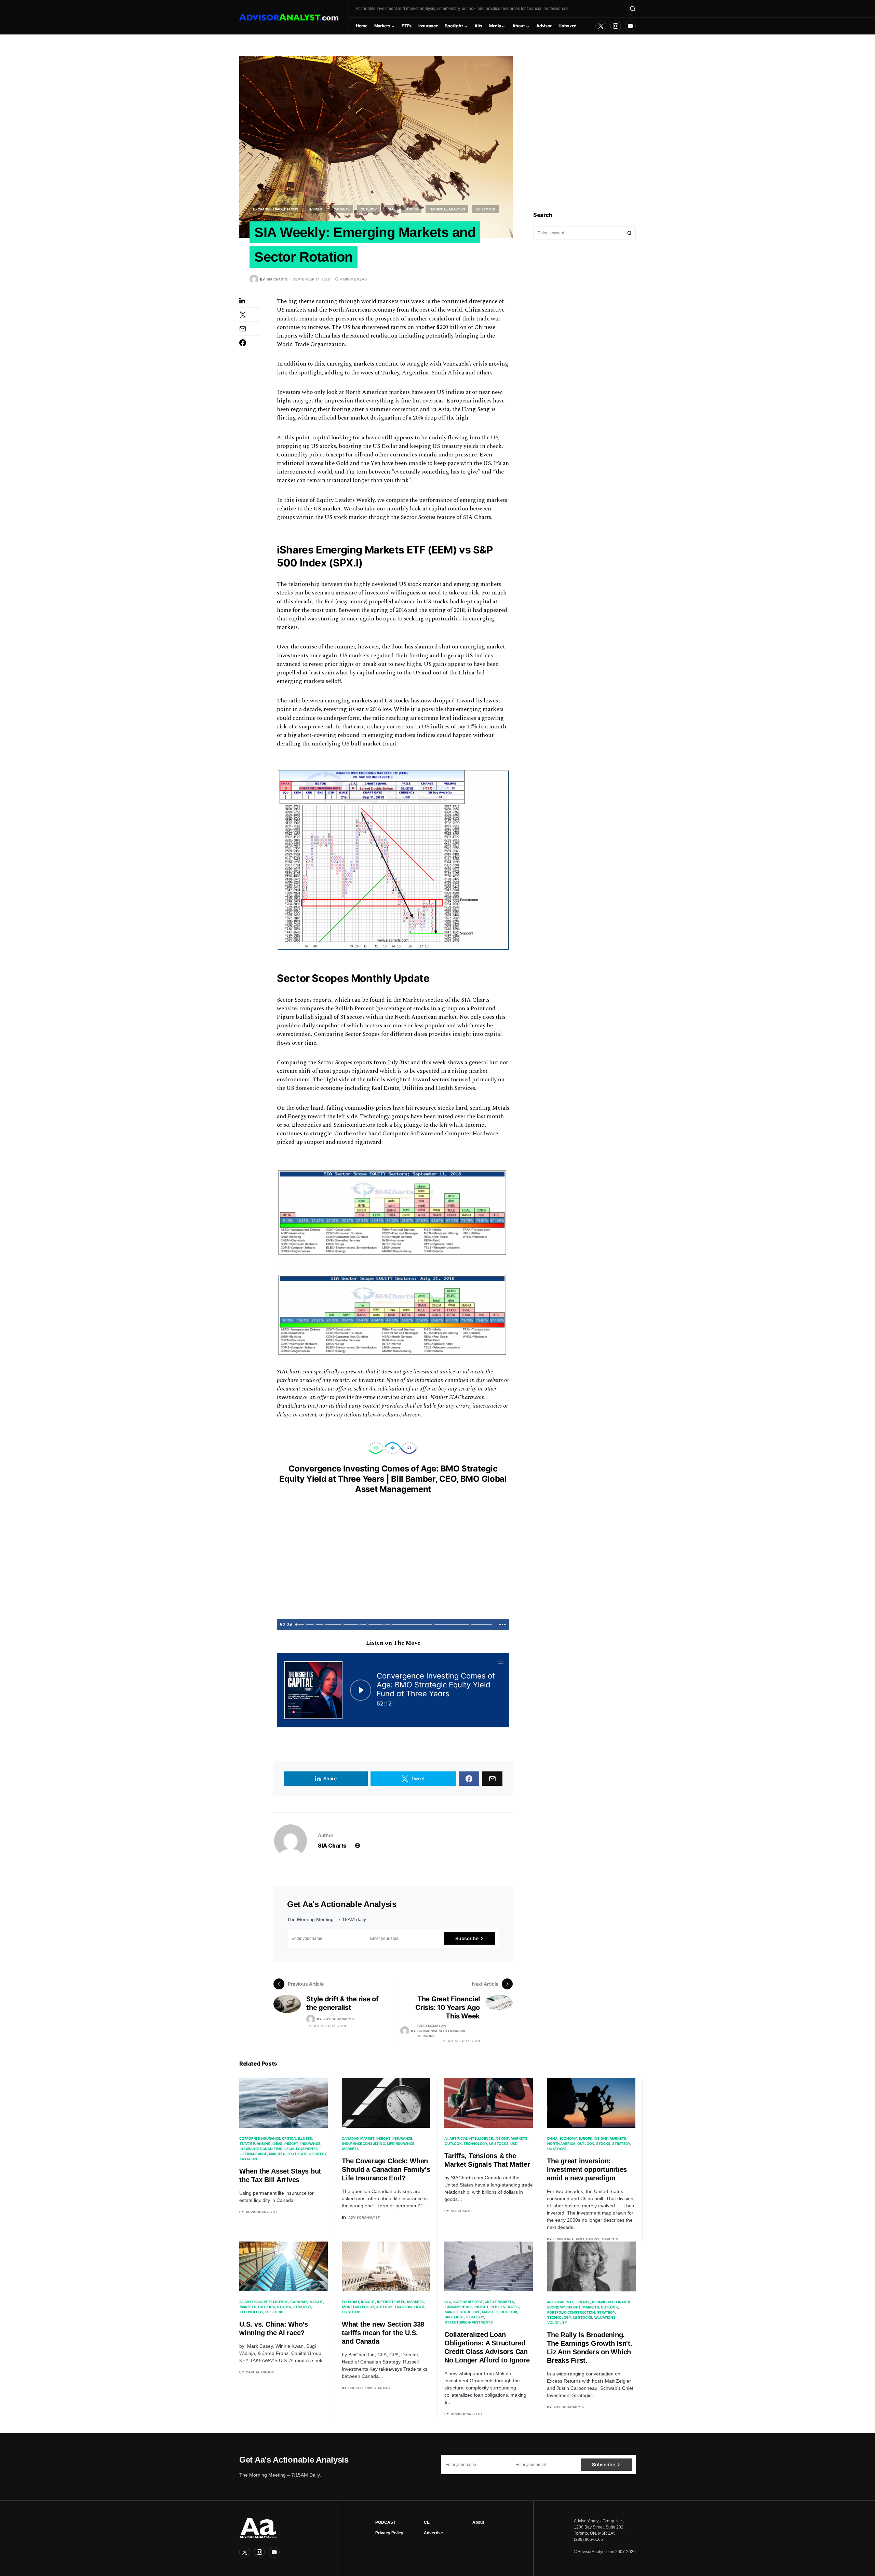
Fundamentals (459, 2307)
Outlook (369, 209)
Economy (568, 2138)
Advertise (433, 2533)
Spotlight (297, 2154)
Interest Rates (391, 2302)
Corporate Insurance (260, 2138)
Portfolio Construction (571, 2312)
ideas (277, 2143)
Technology (475, 2143)
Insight (316, 209)
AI (446, 2138)
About (478, 2522)
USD (514, 2143)
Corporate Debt (468, 2302)
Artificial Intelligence (471, 2138)
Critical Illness (297, 2138)
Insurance (310, 2143)
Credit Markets (499, 2302)
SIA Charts (332, 1846)
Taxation (248, 2159)
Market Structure (462, 2312)
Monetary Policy (358, 2307)
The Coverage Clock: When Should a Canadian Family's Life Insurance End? (386, 2169)
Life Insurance (253, 2154)
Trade (419, 2307)
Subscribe (467, 1938)
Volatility (557, 2322)
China (552, 2138)
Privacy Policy (389, 2533)
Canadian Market (358, 2138)
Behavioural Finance (611, 2302)
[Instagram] (616, 26)
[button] (633, 9)
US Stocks (486, 209)
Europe (585, 2138)
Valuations (605, 2317)
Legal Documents (301, 2149)
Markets (342, 209)
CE (427, 2522)
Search (630, 233)
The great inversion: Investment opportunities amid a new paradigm (587, 2169)
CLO (448, 2302)
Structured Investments (469, 2322)
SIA (391, 209)
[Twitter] (601, 26)
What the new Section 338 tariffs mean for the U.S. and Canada (383, 2333)
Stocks (411, 209)
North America (561, 2143)
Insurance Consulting (261, 2149)
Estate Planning (255, 2143)
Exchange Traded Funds (276, 209)
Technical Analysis (447, 209)
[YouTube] (630, 26)
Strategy (318, 2154)
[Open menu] (501, 1661)
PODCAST (385, 2522)
